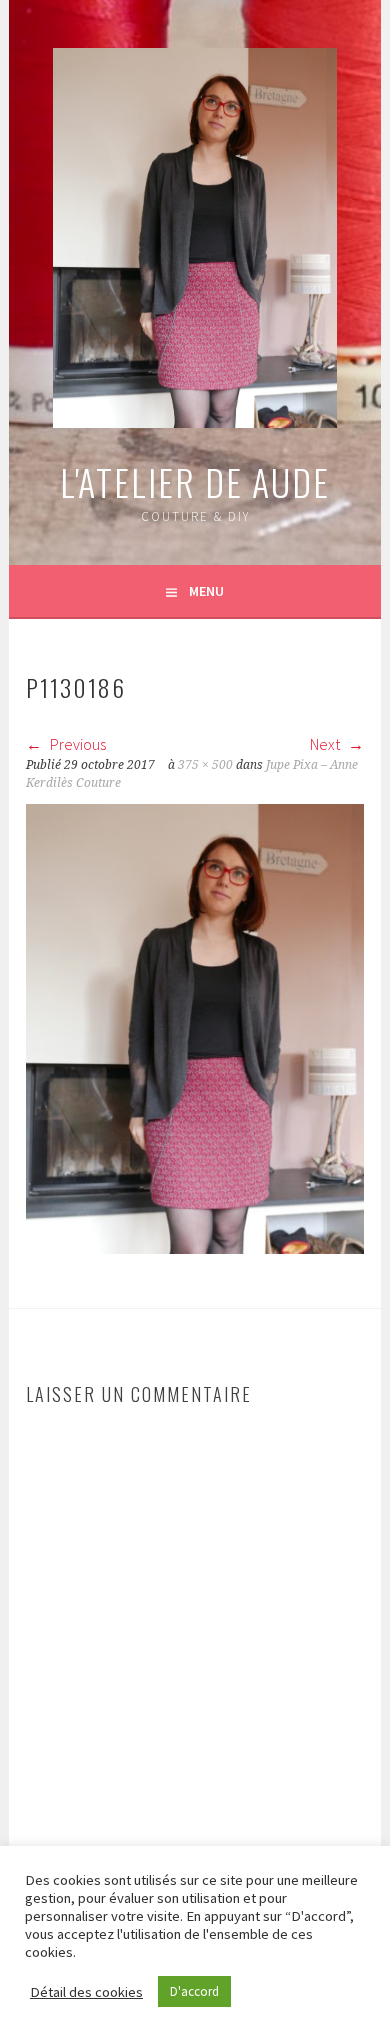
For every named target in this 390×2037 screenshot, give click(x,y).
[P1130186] (194, 1248)
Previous (76, 744)
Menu (206, 591)
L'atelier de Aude (195, 481)
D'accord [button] (194, 1991)
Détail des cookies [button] (86, 1992)
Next (326, 744)
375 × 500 (205, 765)
